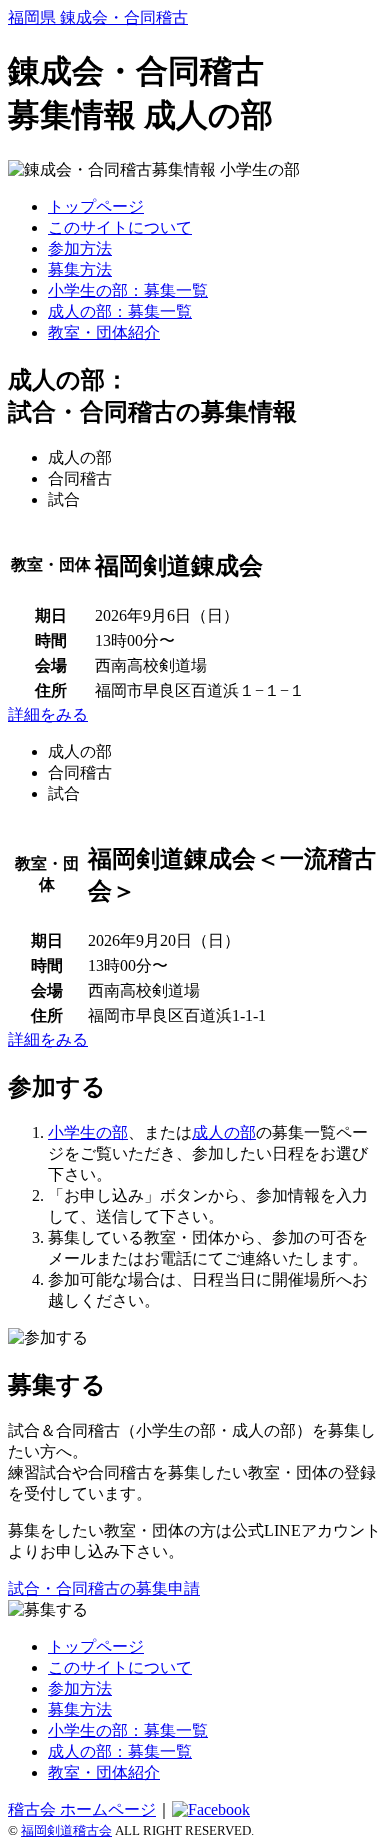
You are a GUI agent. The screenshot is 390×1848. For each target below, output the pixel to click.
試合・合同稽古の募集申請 (104, 1588)
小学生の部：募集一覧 (128, 290)
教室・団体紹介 (104, 332)
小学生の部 (88, 1132)
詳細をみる (48, 714)
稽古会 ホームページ (82, 1809)
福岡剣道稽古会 (66, 1830)
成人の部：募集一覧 (120, 311)
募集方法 (80, 269)
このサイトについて (120, 227)
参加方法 (80, 248)
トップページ (96, 206)
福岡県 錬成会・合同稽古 (98, 17)
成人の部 (224, 1132)
